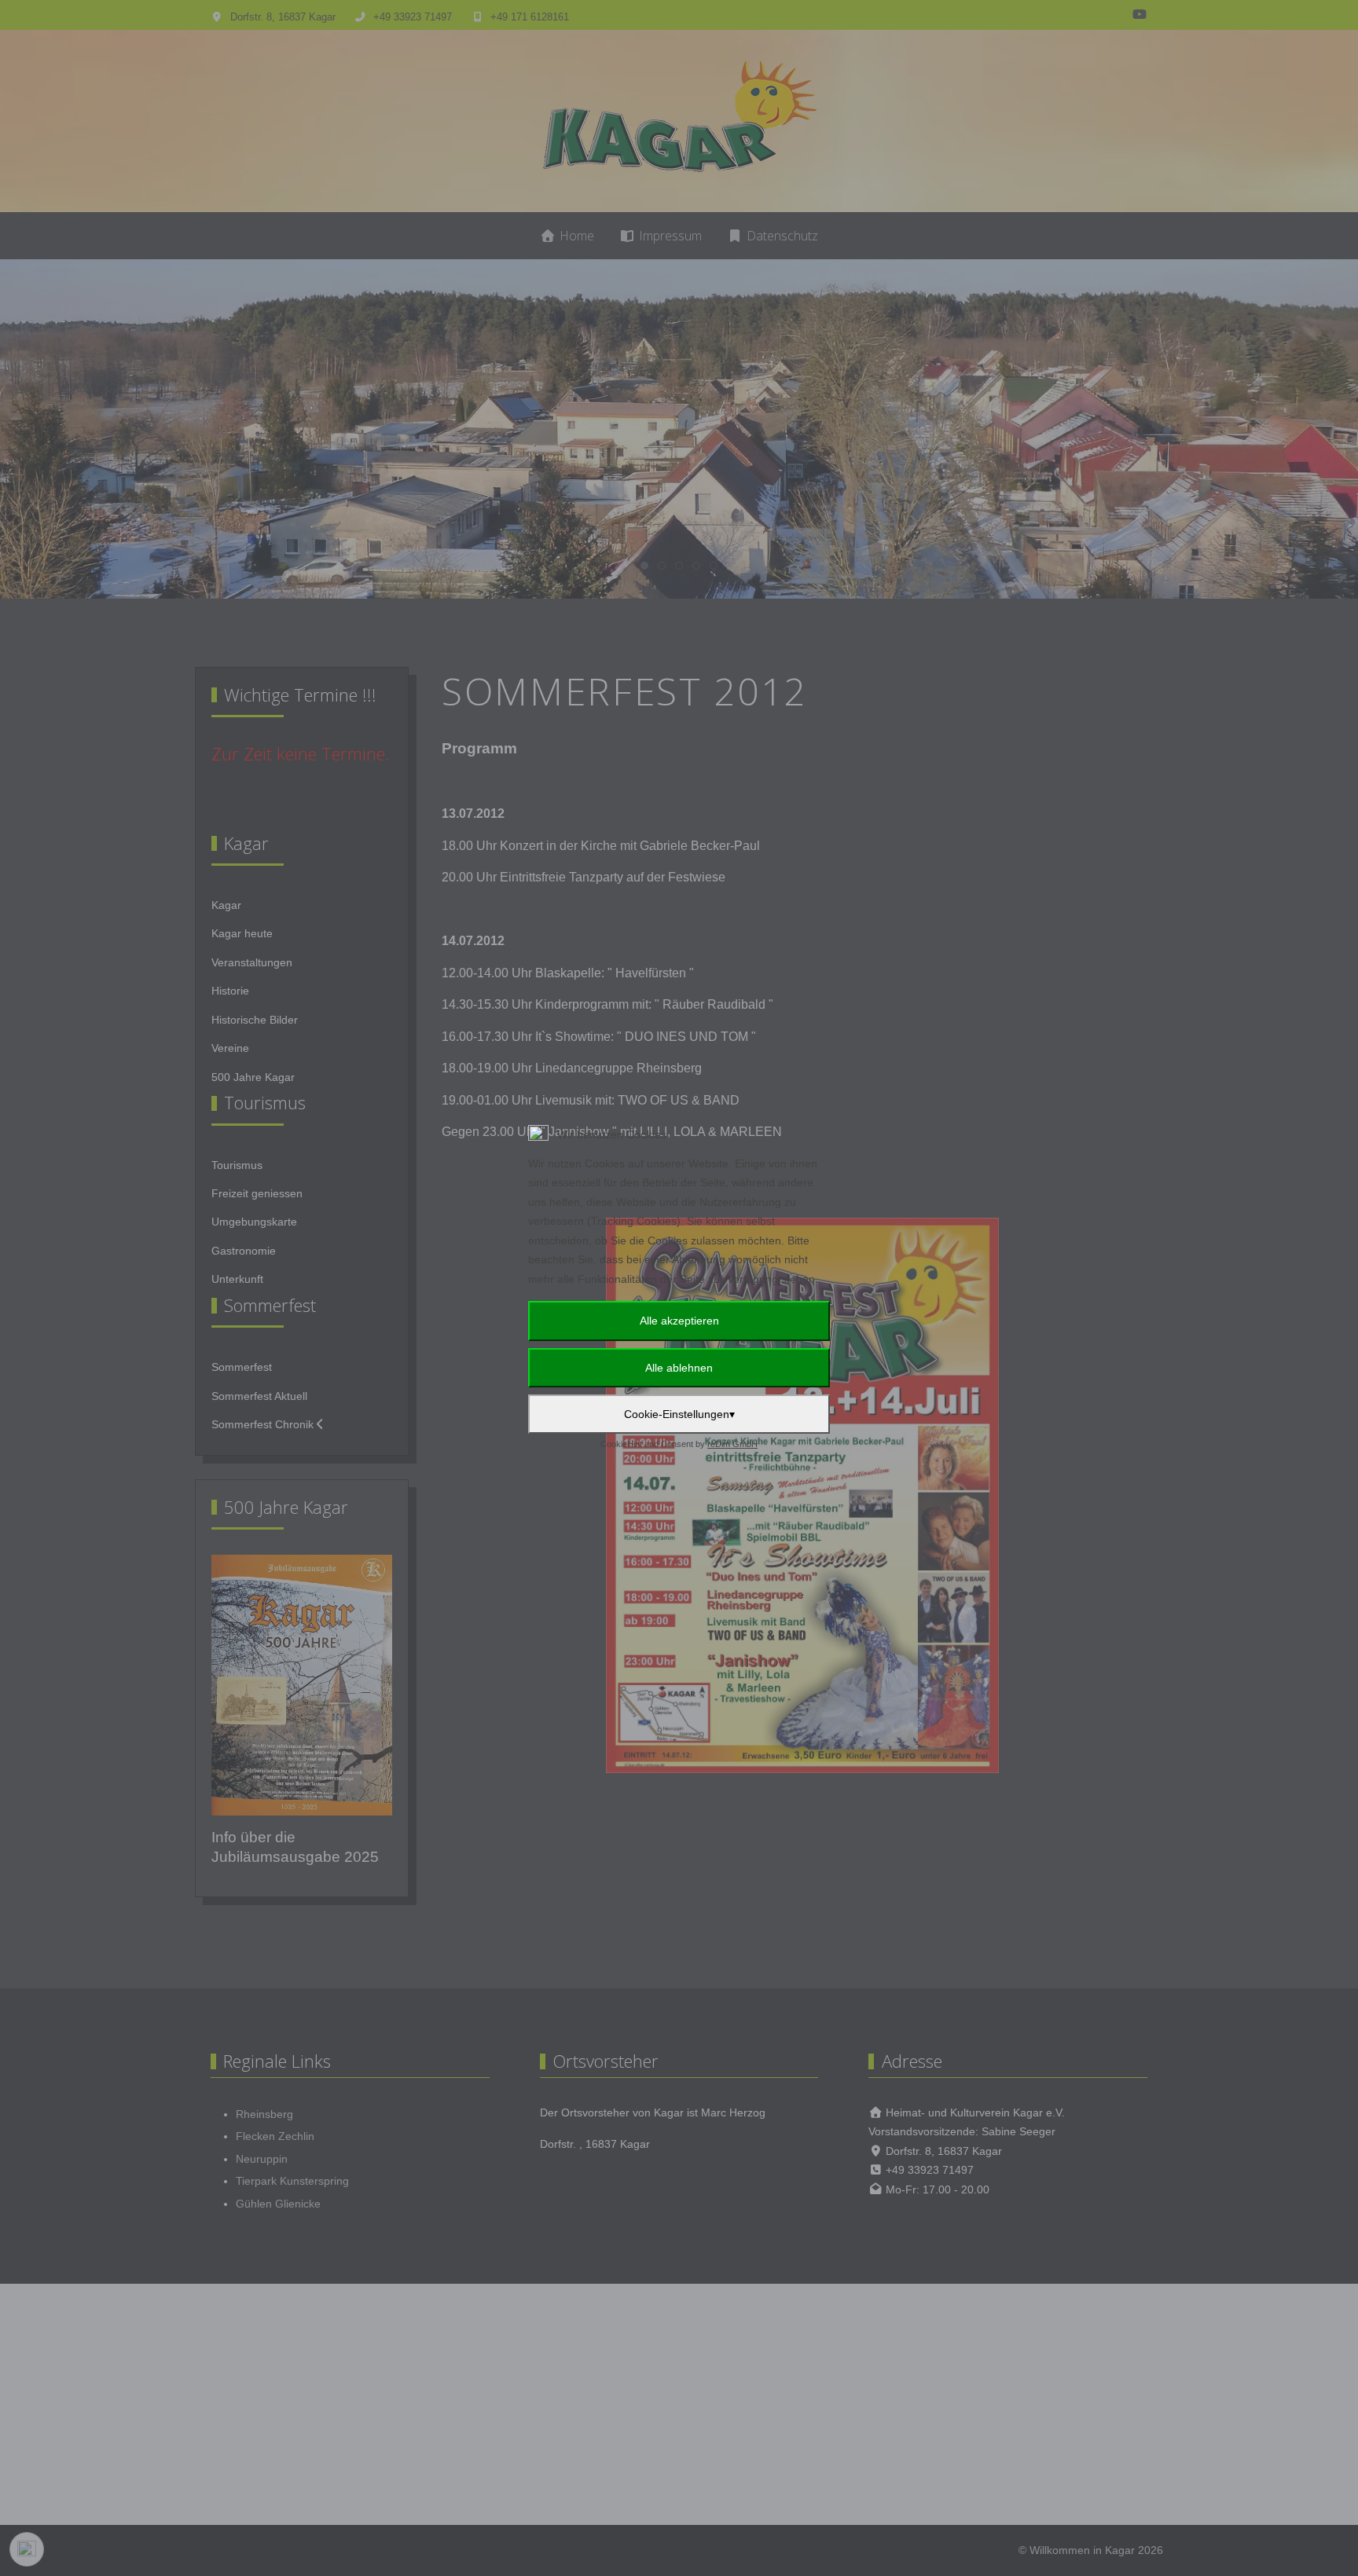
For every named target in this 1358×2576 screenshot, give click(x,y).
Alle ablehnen (679, 1368)
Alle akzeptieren (679, 1321)
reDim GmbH (732, 1444)
